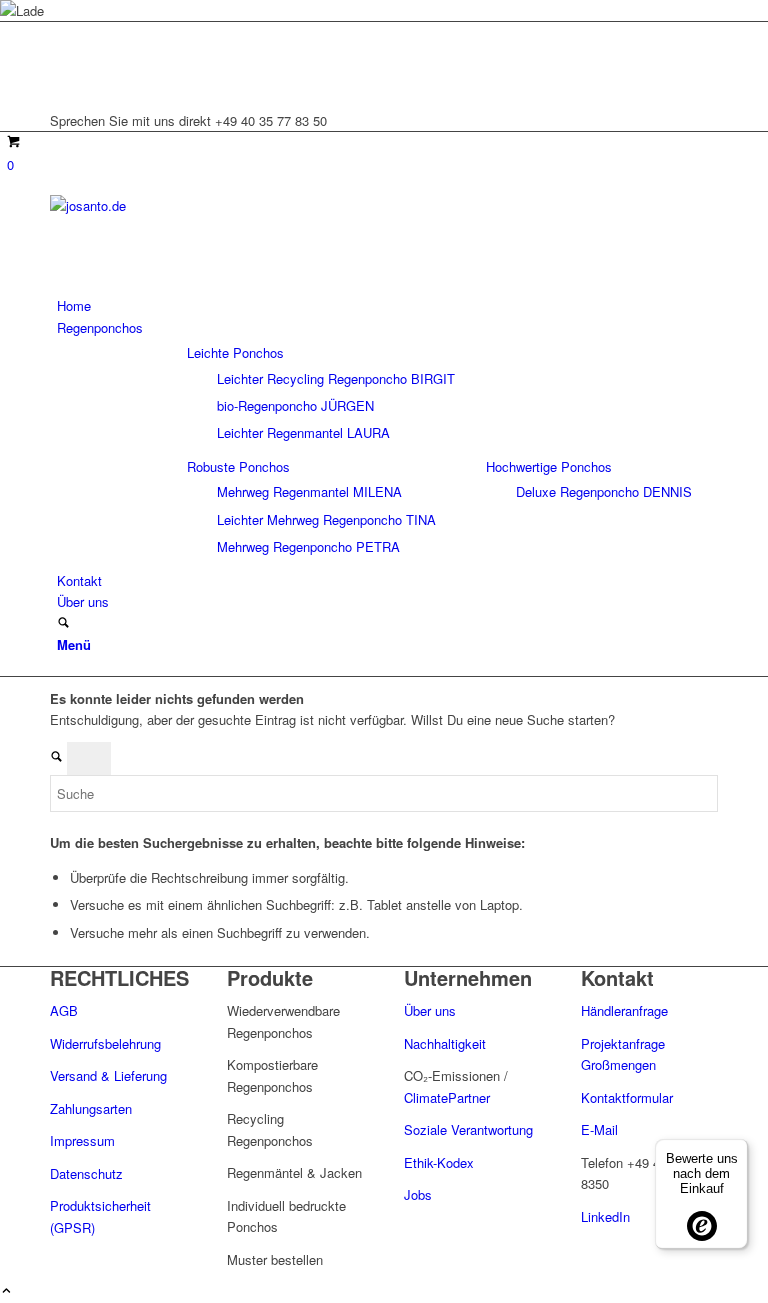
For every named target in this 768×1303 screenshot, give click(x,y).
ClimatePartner (447, 1097)
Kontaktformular (627, 1097)
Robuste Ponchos (238, 466)
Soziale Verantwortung (468, 1129)
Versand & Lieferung (108, 1075)
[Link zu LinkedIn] (62, 32)
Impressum (82, 1140)
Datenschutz (86, 1173)
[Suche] (63, 623)
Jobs (418, 1194)
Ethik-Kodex (439, 1162)
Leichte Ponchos (235, 352)
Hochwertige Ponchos (549, 466)
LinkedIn (605, 1216)
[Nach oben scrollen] (6, 1291)
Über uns (432, 1010)
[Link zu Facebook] (62, 77)
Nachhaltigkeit (445, 1043)
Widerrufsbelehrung (105, 1043)
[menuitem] (387, 305)
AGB (64, 1010)
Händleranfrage (624, 1010)
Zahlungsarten (91, 1108)
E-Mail (599, 1129)
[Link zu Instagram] (62, 55)
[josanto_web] (200, 205)
